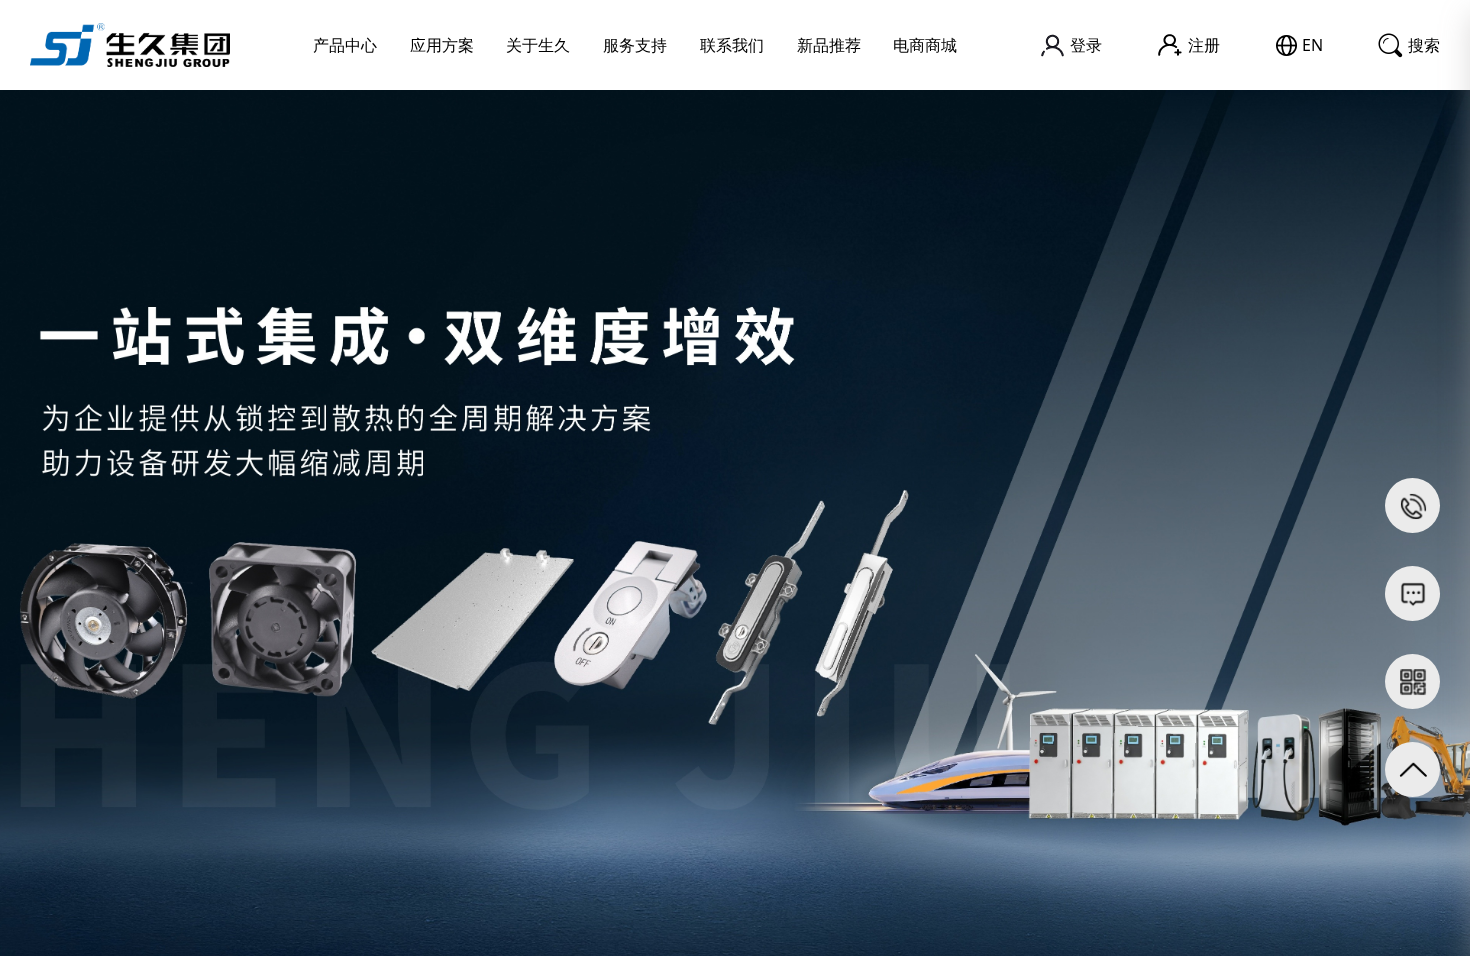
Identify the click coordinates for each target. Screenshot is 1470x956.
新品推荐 (829, 45)
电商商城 (925, 45)
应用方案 (442, 45)
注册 (1204, 45)
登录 (1086, 45)
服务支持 (635, 45)
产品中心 (345, 45)
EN (1312, 45)
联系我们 (732, 45)
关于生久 (538, 45)
